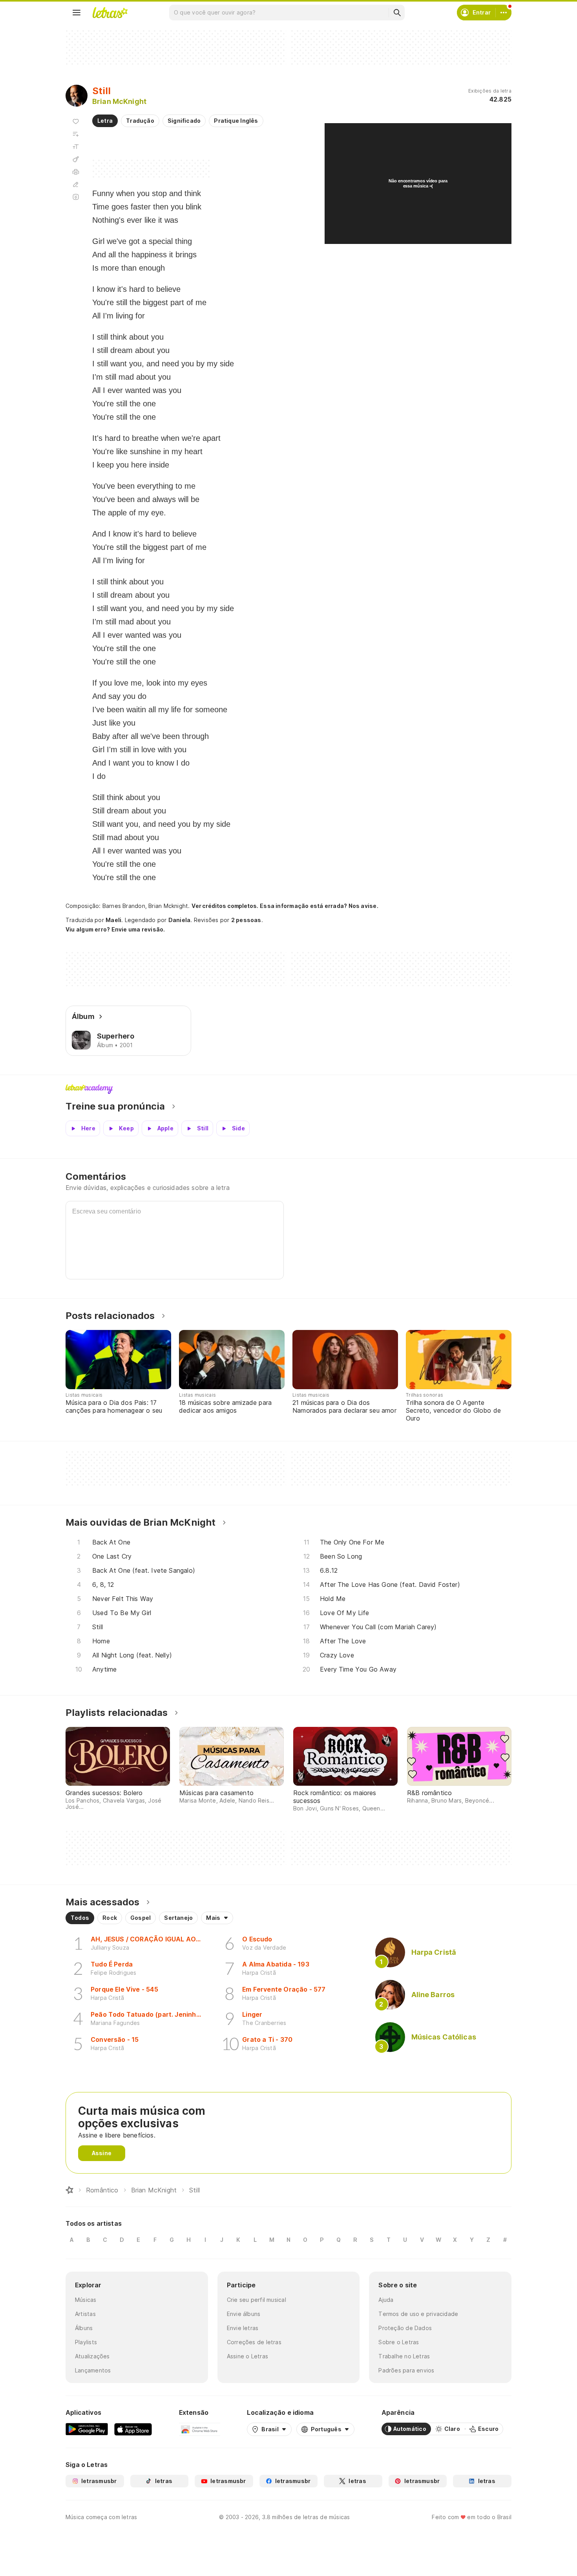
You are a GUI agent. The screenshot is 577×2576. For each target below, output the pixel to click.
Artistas (85, 2314)
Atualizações (92, 2356)
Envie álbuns (244, 2314)
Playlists (86, 2342)
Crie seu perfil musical (257, 2300)
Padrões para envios (406, 2370)
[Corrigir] (76, 184)
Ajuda (386, 2300)
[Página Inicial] (69, 2190)
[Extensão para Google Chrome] (200, 2429)
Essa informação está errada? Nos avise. (319, 906)
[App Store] (133, 2429)
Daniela (180, 920)
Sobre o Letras (399, 2342)
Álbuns (84, 2328)
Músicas (86, 2300)
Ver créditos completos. (225, 906)
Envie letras (243, 2328)
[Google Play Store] (87, 2429)
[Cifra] (76, 159)
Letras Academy (288, 1089)
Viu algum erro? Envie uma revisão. (115, 930)
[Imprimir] (76, 172)
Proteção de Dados (405, 2328)
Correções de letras (254, 2342)
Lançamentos (93, 2370)
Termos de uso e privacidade (418, 2314)
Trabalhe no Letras (404, 2356)
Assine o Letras (247, 2356)
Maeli (113, 920)
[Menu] (77, 13)
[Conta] (504, 13)
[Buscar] (397, 13)
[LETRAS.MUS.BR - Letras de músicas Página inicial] (110, 13)
